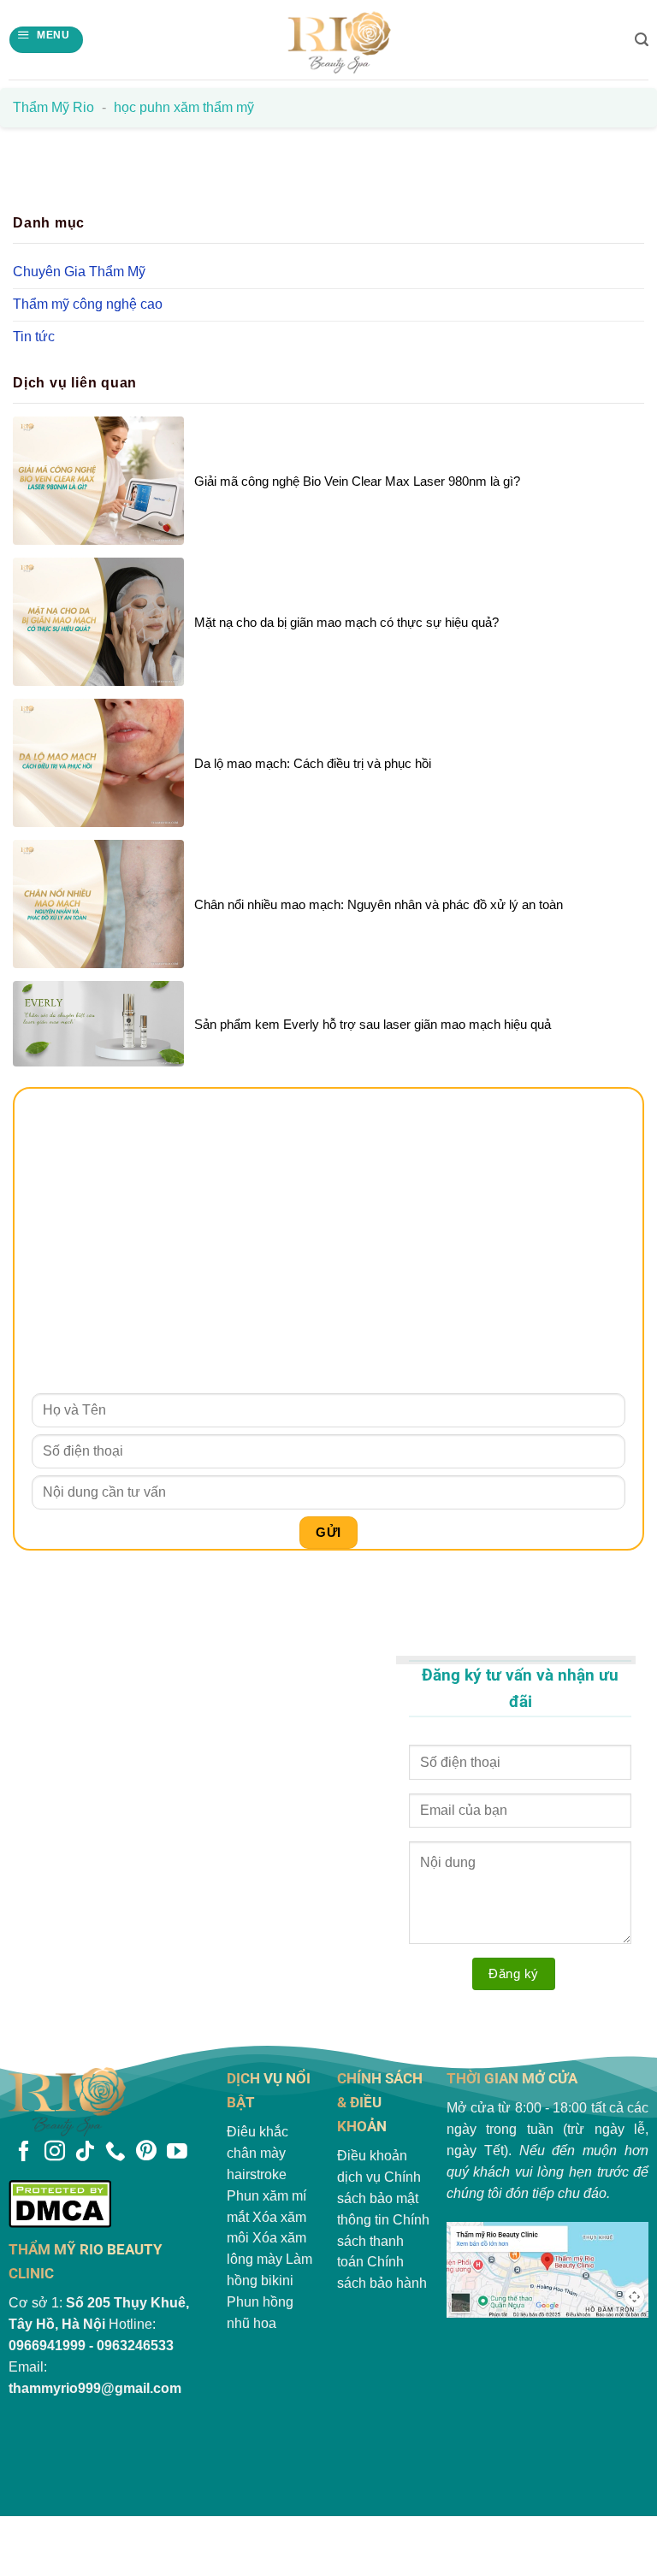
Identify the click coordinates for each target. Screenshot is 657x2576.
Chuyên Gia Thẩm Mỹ (79, 272)
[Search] (642, 40)
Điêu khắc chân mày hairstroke (257, 2153)
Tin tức (34, 337)
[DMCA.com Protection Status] (109, 2204)
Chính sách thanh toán (383, 2241)
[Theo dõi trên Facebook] (24, 2153)
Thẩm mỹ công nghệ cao (88, 304)
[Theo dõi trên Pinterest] (146, 2153)
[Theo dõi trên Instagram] (55, 2153)
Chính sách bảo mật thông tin (379, 2198)
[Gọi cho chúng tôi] (115, 2153)
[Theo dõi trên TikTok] (85, 2153)
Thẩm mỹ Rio (53, 107)
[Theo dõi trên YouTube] (177, 2153)
